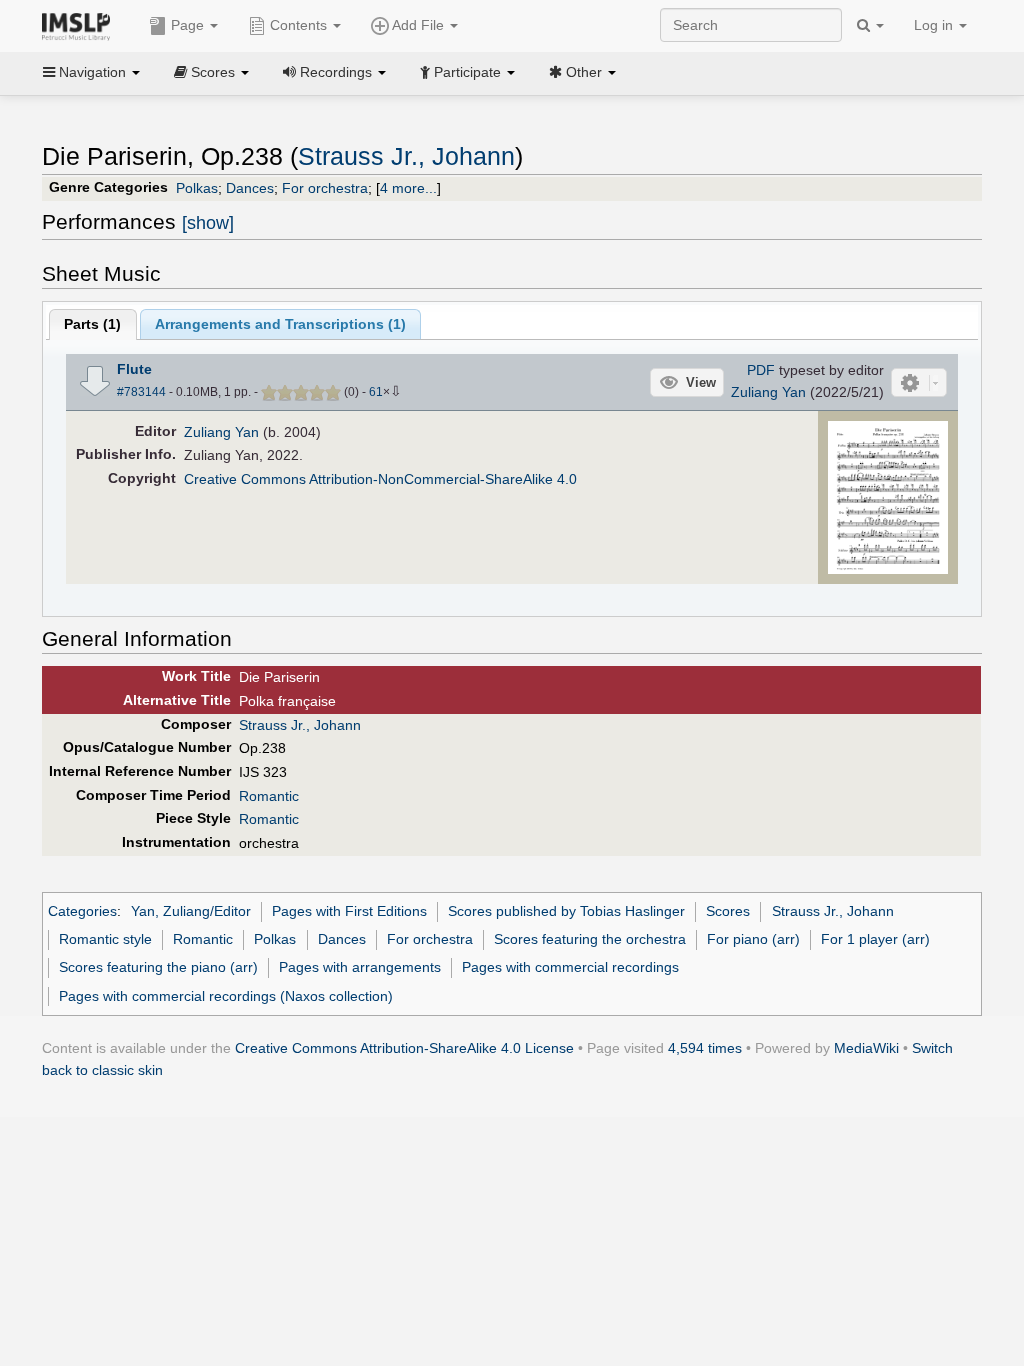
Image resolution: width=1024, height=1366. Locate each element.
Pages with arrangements (360, 967)
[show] (208, 223)
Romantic (269, 796)
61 (376, 392)
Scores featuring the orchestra (590, 939)
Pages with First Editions (349, 911)
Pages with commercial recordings (570, 967)
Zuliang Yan (768, 392)
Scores (728, 911)
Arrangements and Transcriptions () (280, 324)
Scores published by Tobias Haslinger (566, 911)
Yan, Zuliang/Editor (191, 911)
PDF (761, 370)
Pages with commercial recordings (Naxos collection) (226, 996)
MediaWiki (866, 1048)
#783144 (141, 392)
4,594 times (705, 1048)
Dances (250, 188)
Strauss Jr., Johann (406, 156)
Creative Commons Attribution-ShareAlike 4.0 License (404, 1048)
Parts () (92, 324)
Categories (82, 911)
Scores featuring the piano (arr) (158, 967)
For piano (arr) (753, 939)
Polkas (197, 188)
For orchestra (325, 188)
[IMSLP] (80, 25)
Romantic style (105, 939)
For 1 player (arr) (875, 939)
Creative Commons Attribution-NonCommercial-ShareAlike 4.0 (380, 479)
